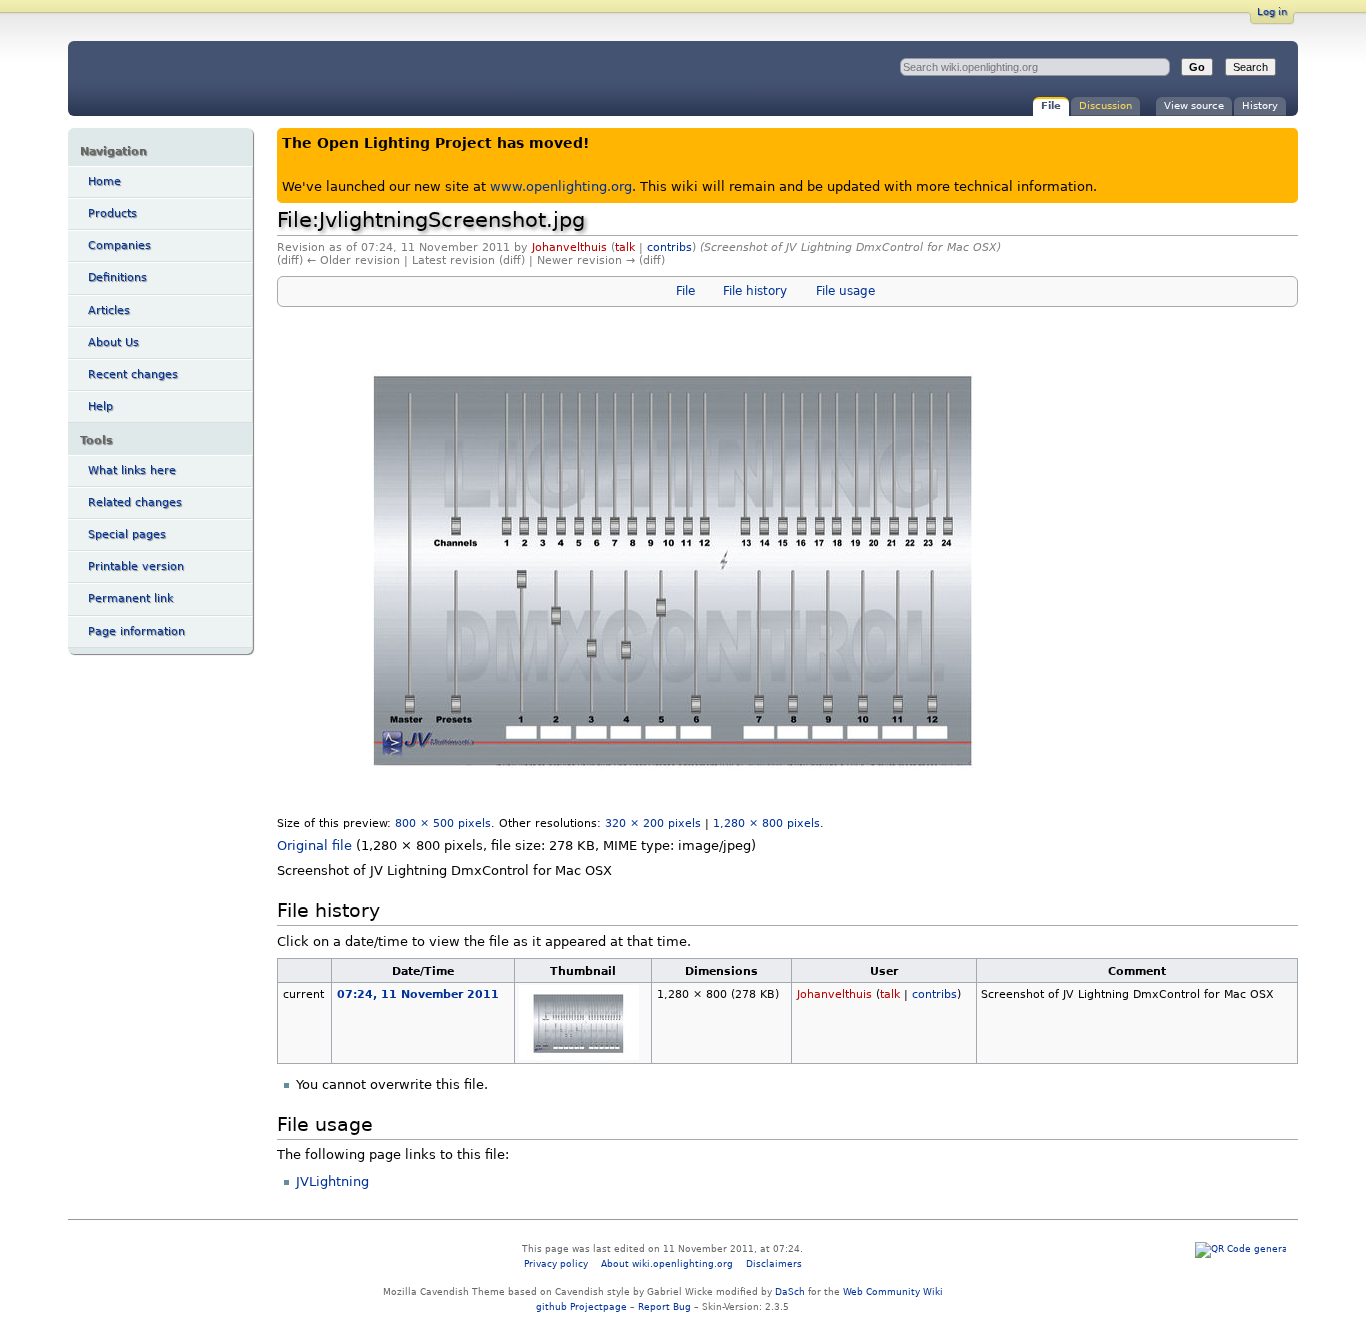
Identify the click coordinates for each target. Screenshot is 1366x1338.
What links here (132, 470)
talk (625, 247)
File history (755, 291)
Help (100, 406)
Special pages (127, 534)
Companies (119, 245)
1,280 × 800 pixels (766, 823)
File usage (845, 291)
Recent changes (133, 374)
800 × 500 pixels (443, 823)
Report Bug (664, 1306)
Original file (314, 845)
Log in (1272, 11)
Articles (109, 310)
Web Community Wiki (893, 1291)
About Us (113, 342)
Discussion (1105, 105)
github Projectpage (581, 1306)
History (1260, 105)
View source (1194, 105)
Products (112, 213)
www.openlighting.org (561, 186)
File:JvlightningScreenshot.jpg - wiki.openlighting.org (234, 78)
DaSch (790, 1291)
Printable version (136, 566)
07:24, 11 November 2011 (418, 994)
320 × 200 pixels (653, 823)
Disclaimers (774, 1263)
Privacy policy (556, 1263)
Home (104, 181)
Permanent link (130, 598)
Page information (136, 631)
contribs (669, 247)
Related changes (135, 502)
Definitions (117, 277)
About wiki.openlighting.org (667, 1263)
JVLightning (332, 1181)
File (1051, 105)
